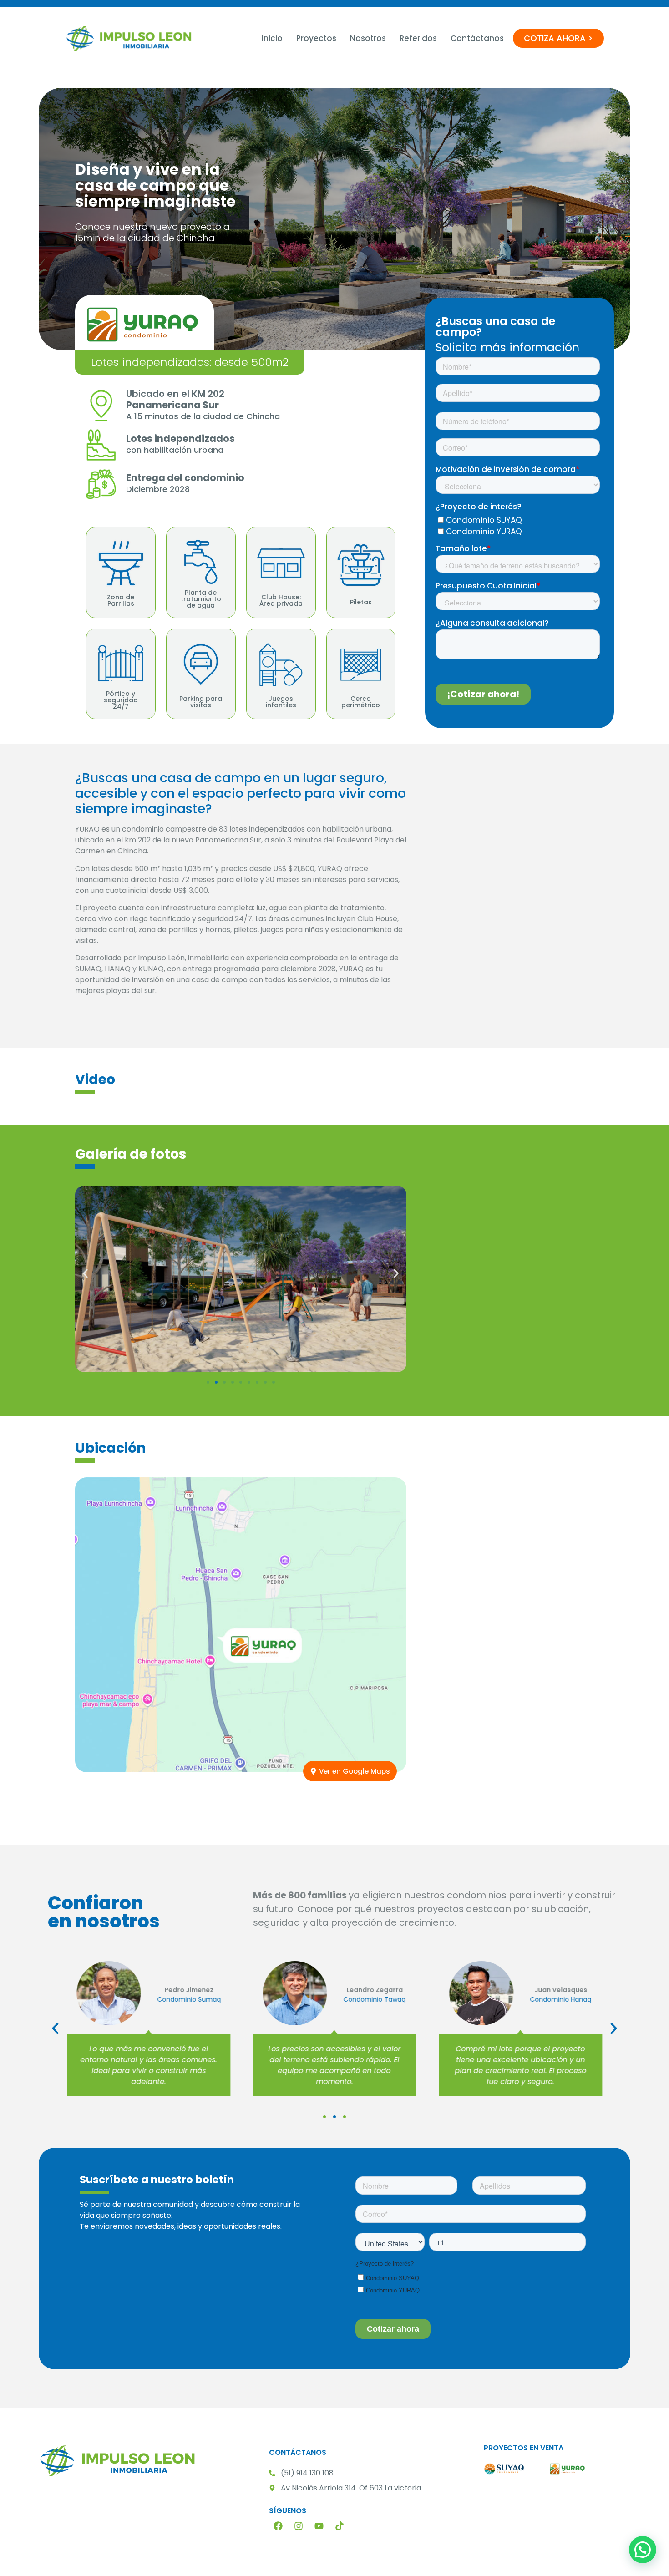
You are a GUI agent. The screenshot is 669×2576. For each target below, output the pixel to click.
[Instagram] (299, 2526)
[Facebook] (278, 2526)
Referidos (418, 38)
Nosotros (368, 38)
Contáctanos (477, 38)
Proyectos (316, 38)
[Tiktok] (340, 2526)
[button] (85, 1274)
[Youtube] (319, 2526)
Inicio (272, 38)
